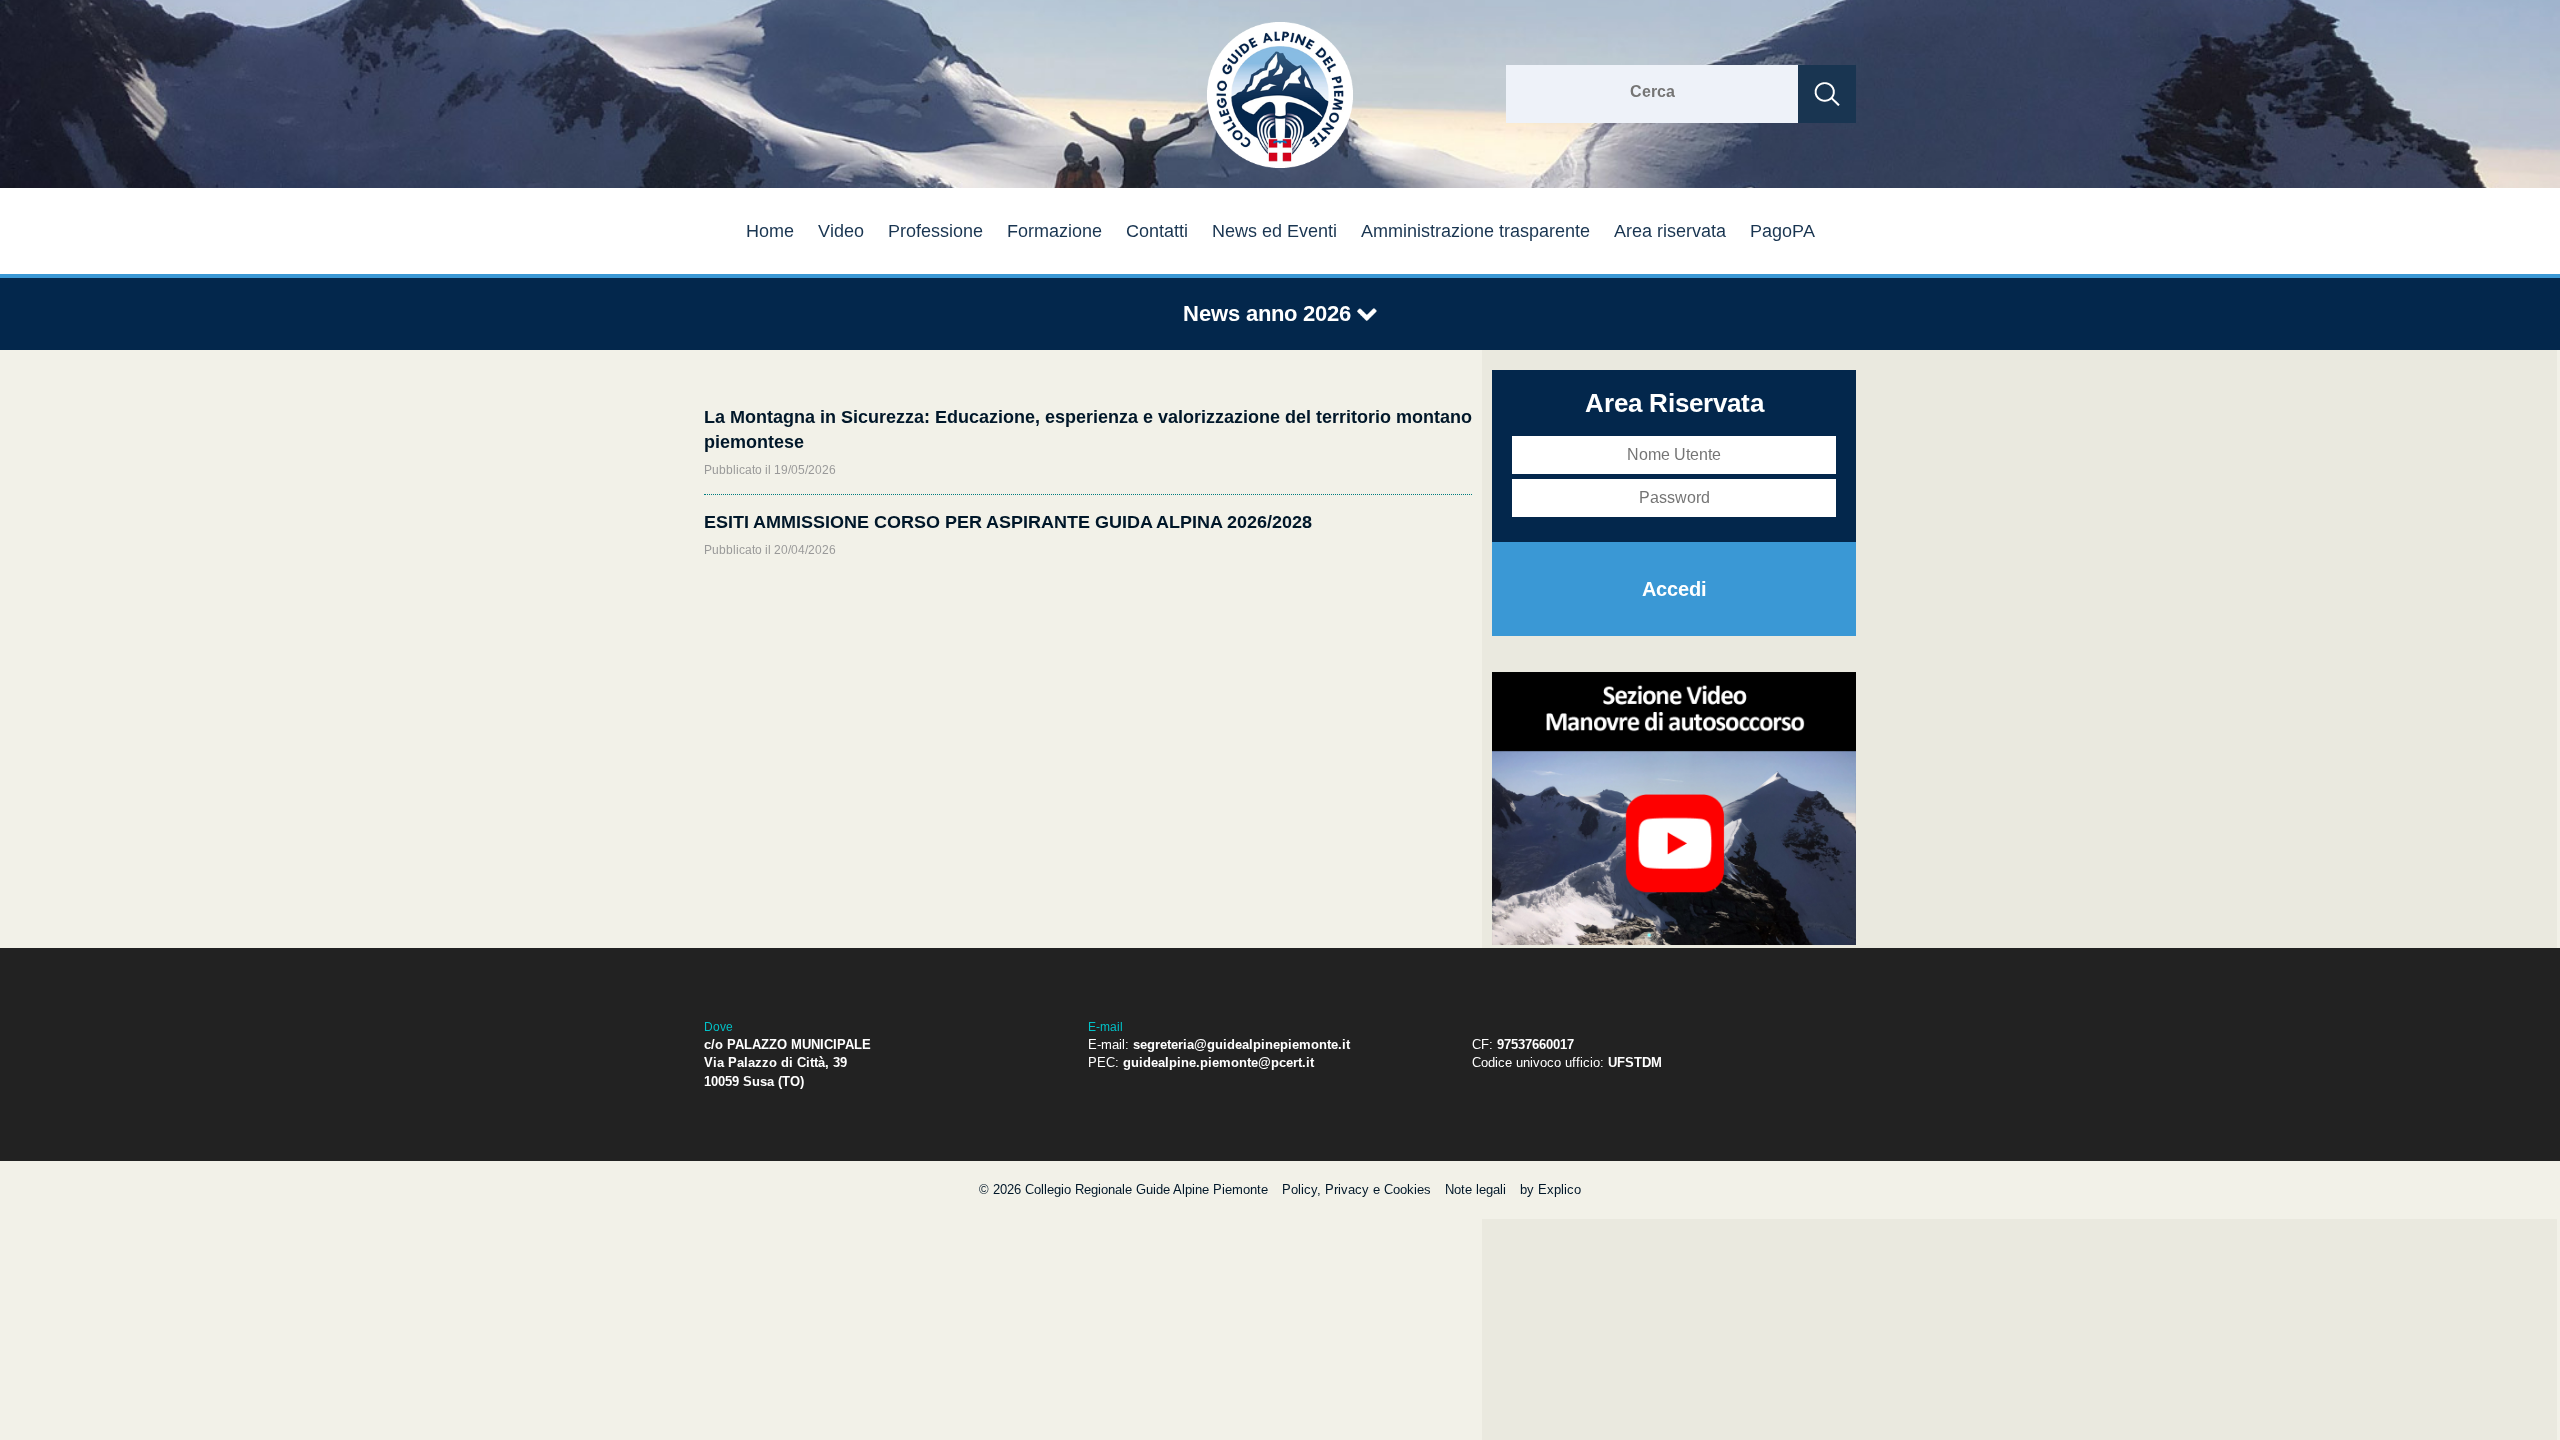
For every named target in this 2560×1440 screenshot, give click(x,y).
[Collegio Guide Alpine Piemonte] (1280, 164)
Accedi (1674, 589)
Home (770, 231)
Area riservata (1670, 231)
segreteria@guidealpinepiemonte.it (1241, 1044)
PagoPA (1782, 231)
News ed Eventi (1274, 231)
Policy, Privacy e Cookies (1356, 1189)
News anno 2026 (1270, 313)
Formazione (1054, 231)
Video (841, 231)
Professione (935, 231)
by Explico (1550, 1189)
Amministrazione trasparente (1475, 231)
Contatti (1157, 231)
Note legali (1475, 1189)
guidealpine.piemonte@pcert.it (1218, 1062)
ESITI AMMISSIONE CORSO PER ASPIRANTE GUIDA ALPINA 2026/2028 (1008, 522)
